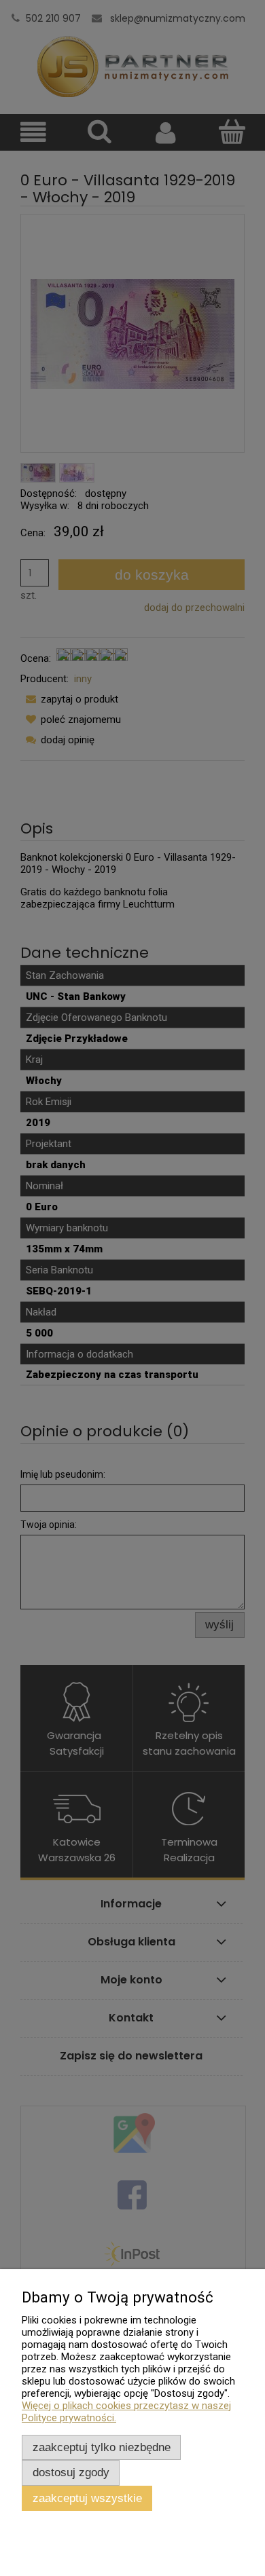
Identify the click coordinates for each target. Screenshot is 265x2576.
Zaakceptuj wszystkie (87, 2498)
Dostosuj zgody (71, 2472)
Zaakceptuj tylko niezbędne (102, 2447)
